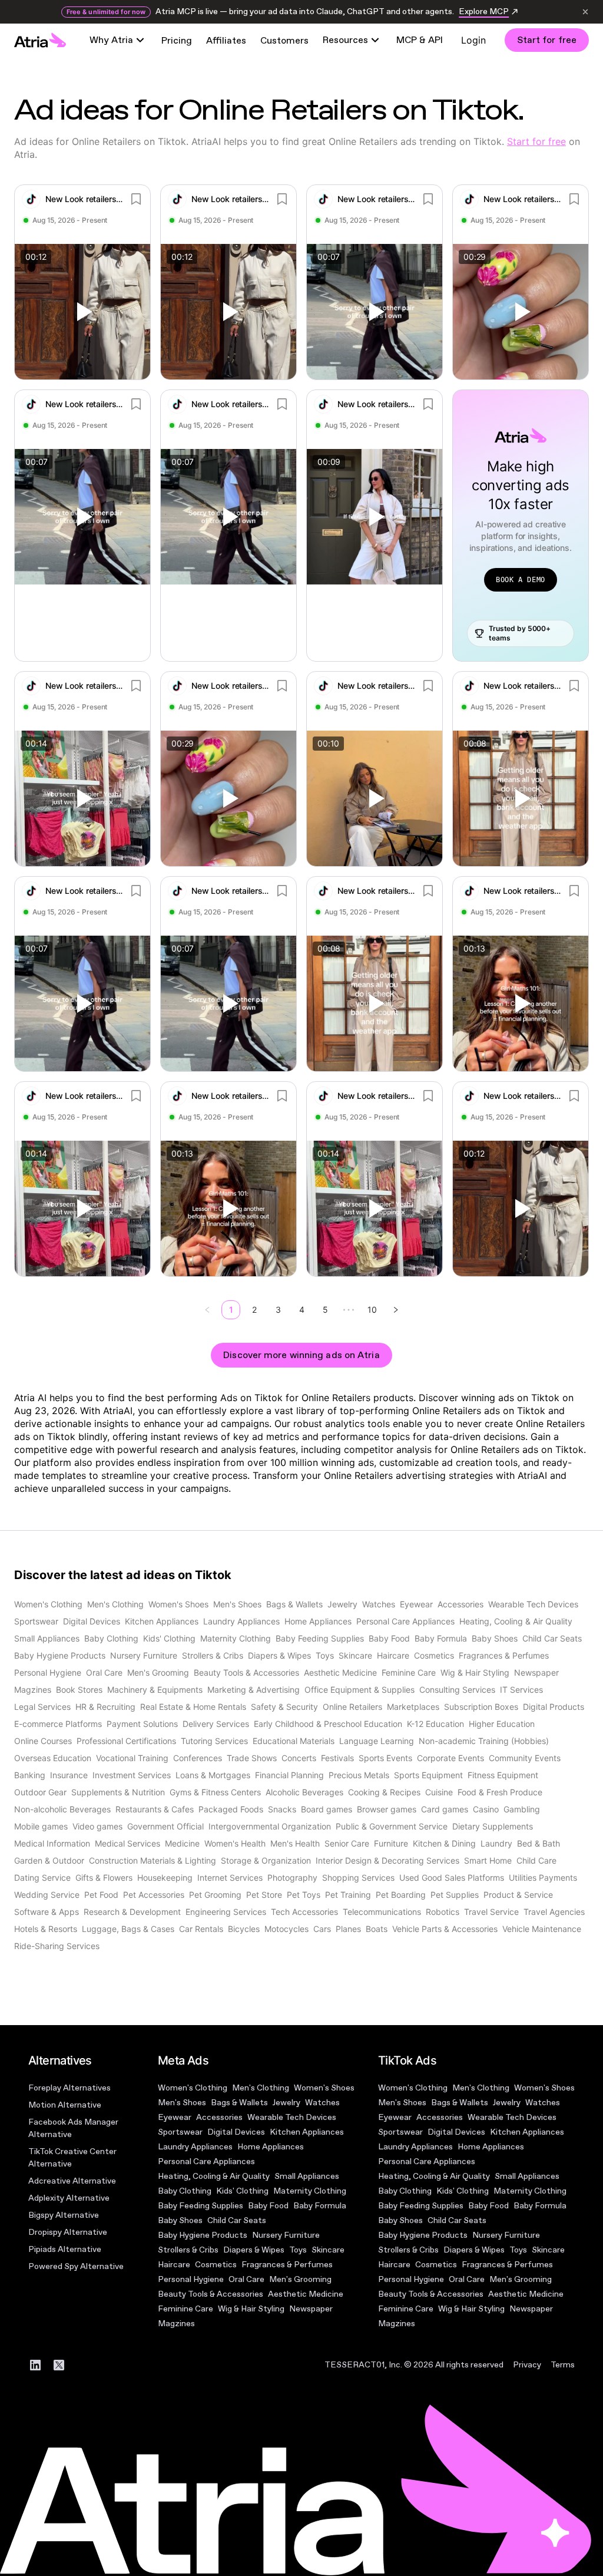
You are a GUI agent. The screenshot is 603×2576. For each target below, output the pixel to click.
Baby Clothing (185, 2191)
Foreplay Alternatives (69, 2088)
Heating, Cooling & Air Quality (214, 2176)
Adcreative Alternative (72, 2181)
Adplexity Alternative (69, 2198)
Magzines (176, 2324)
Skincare (328, 2250)
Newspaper (311, 2309)
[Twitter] (59, 2365)
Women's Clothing (193, 2088)
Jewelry (286, 2103)
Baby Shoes (180, 2220)
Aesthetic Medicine (306, 2294)
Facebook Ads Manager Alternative (73, 2128)
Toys (298, 2250)
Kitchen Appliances (307, 2132)
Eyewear (175, 2117)
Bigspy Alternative (64, 2215)
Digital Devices (236, 2132)
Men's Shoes (182, 2103)
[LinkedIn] (35, 2365)
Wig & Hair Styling (251, 2309)
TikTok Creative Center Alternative (72, 2158)
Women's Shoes (324, 2088)
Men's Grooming (300, 2279)
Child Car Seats (237, 2220)
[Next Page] (396, 1310)
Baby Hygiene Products (203, 2235)
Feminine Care (185, 2309)
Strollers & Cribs (188, 2250)
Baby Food (268, 2206)
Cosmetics (216, 2265)
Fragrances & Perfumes (287, 2265)
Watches (322, 2103)
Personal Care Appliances (206, 2161)
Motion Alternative (65, 2105)
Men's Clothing (261, 2088)
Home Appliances (271, 2147)
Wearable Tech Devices (292, 2117)
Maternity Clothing (310, 2191)
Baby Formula (320, 2206)
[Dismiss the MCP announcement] (585, 12)
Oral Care (246, 2279)
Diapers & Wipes (254, 2250)
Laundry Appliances (195, 2147)
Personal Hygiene (191, 2279)
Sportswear (180, 2132)
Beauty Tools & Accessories (211, 2294)
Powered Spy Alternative (76, 2266)
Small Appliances (307, 2176)
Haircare (174, 2265)
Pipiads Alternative (65, 2249)
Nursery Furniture (286, 2235)
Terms (563, 2365)
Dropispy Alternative (68, 2232)
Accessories (219, 2117)
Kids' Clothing (242, 2191)
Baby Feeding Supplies (201, 2206)
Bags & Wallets (239, 2103)
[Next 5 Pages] (349, 1310)
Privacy (527, 2365)
